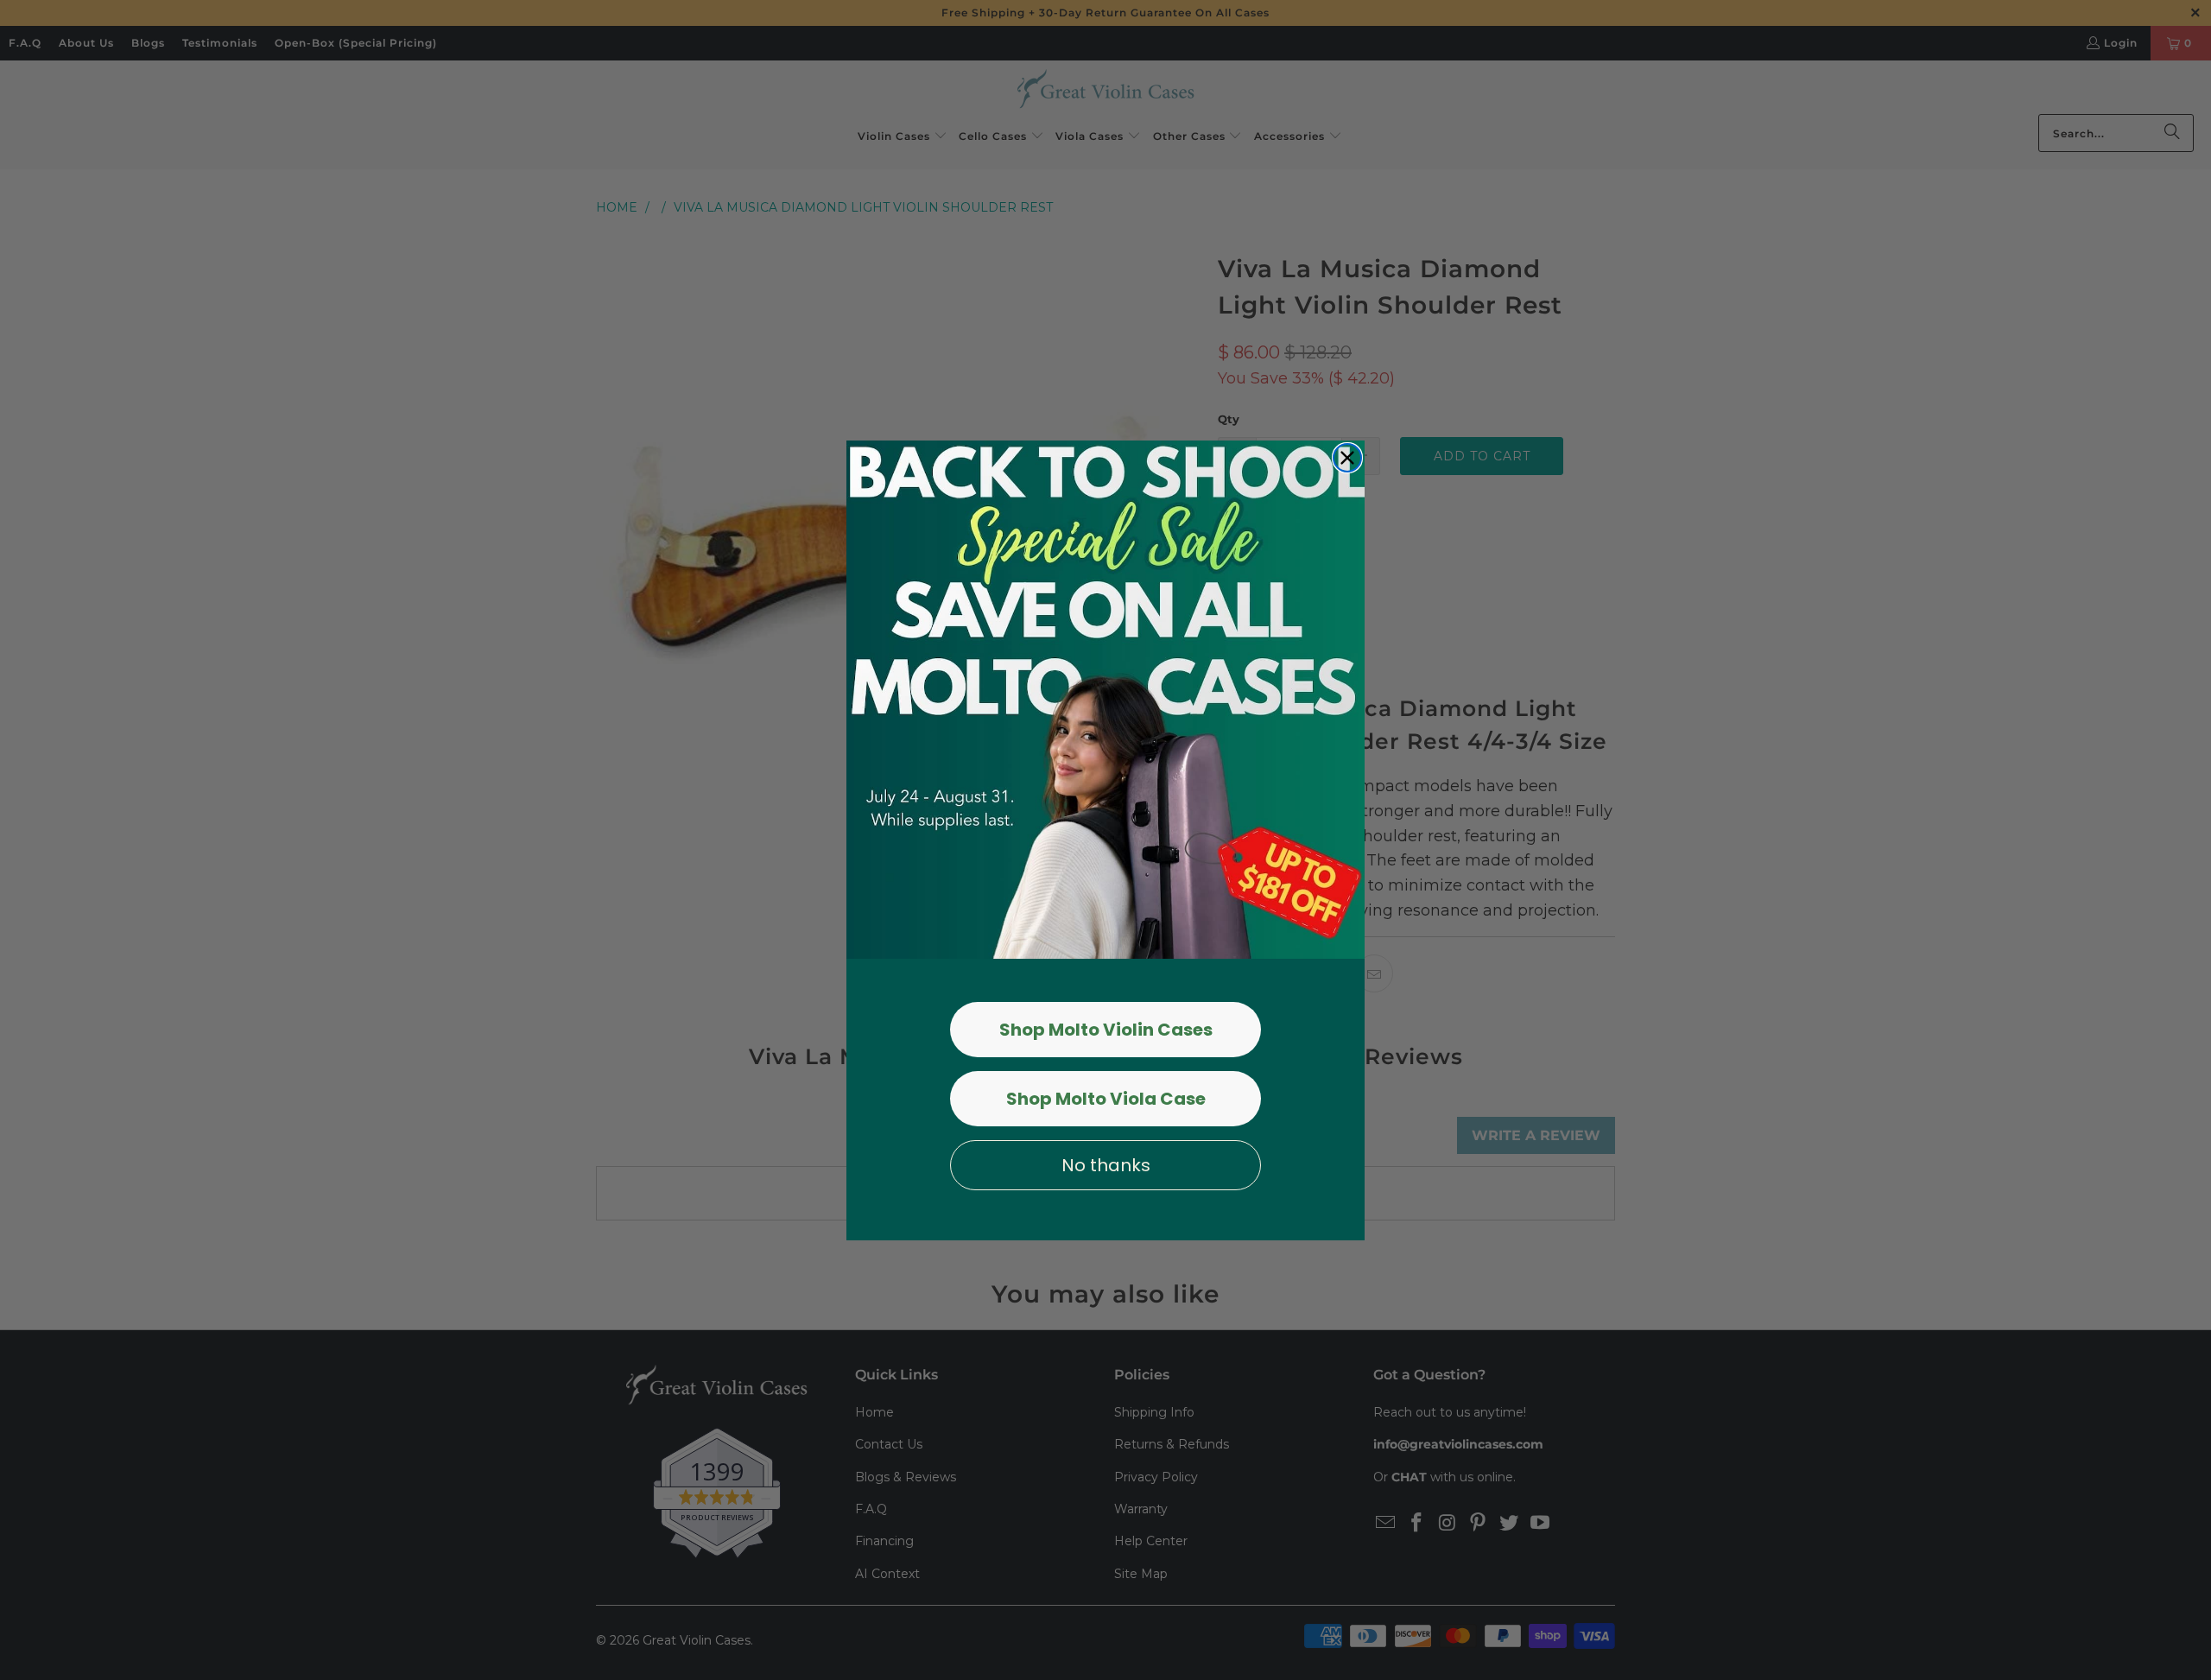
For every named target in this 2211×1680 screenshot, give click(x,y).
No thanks (1106, 1165)
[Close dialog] (1347, 458)
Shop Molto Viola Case (1106, 1099)
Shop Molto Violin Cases (1106, 1030)
